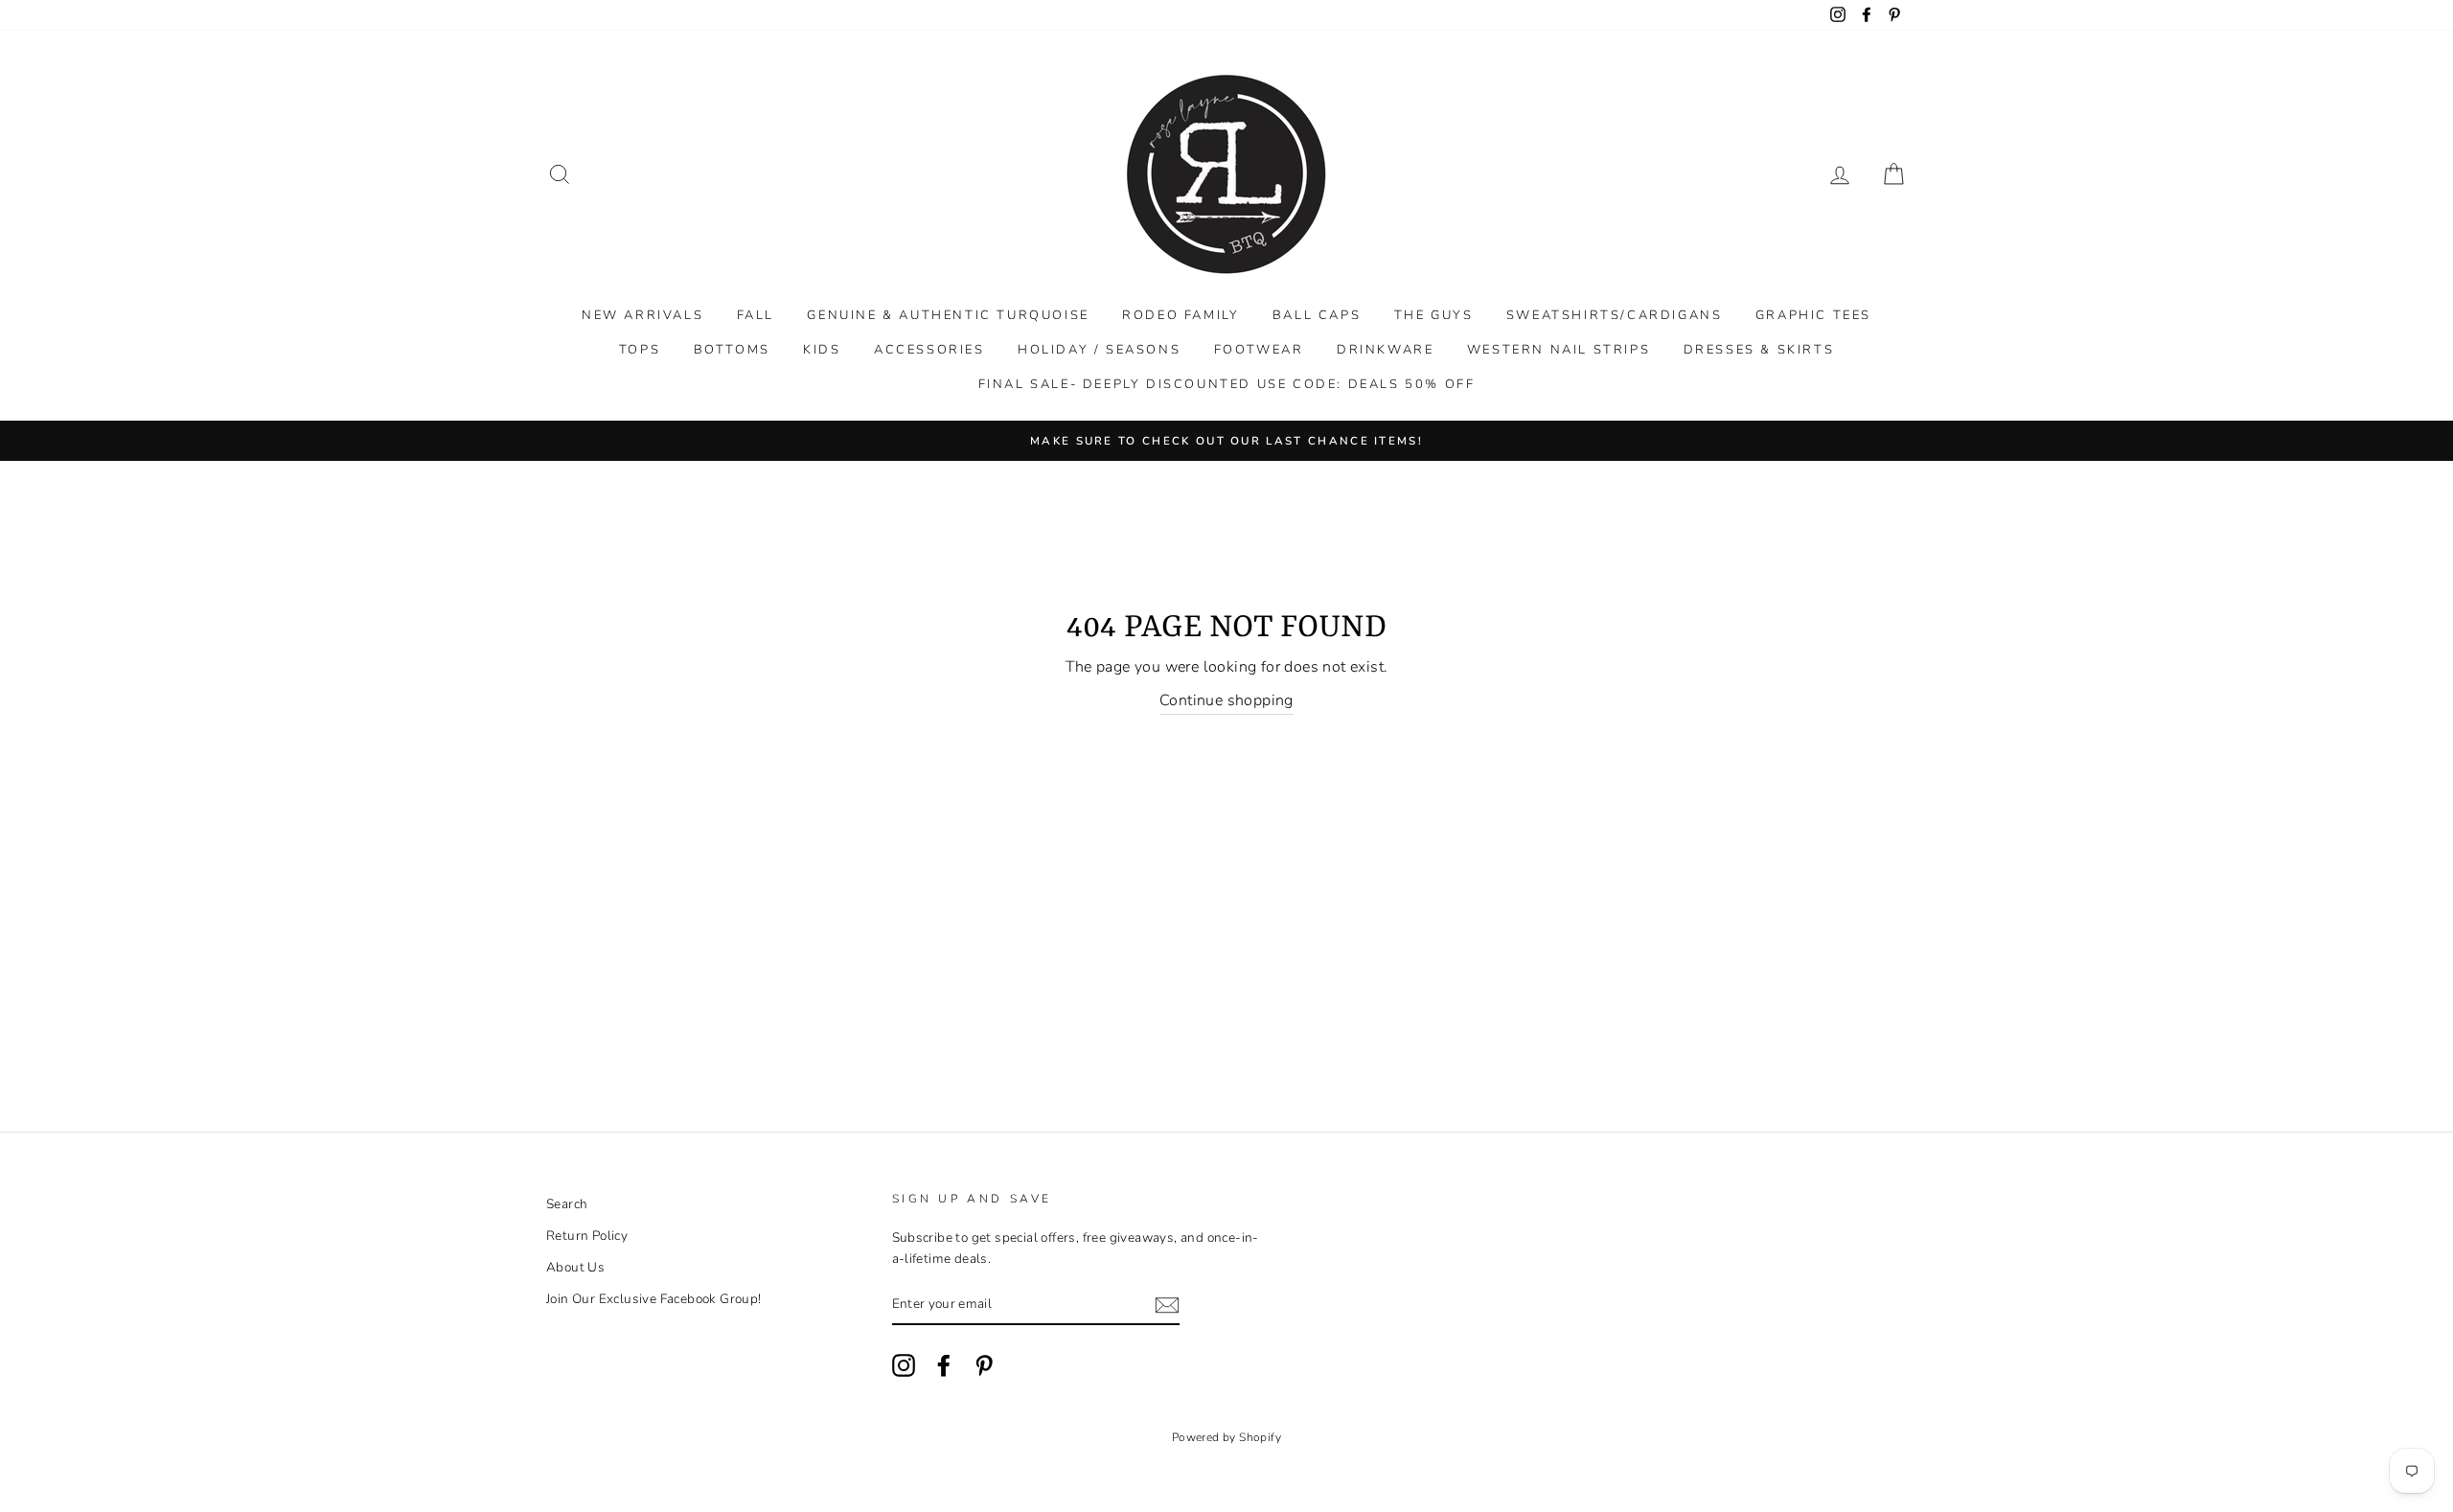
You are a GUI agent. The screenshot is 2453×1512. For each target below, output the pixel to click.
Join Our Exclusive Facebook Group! (654, 1299)
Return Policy (587, 1236)
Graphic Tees (1813, 315)
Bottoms (732, 350)
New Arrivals (642, 315)
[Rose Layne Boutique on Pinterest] (984, 1365)
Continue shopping (1226, 700)
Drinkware (1385, 350)
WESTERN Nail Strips (1559, 350)
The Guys (1434, 315)
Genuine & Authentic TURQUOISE (948, 315)
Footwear (1259, 350)
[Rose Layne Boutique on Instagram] (904, 1365)
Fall (756, 315)
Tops (640, 350)
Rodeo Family (1181, 315)
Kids (822, 350)
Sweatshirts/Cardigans (1615, 315)
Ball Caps (1317, 315)
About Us (575, 1267)
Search (567, 1204)
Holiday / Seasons (1099, 350)
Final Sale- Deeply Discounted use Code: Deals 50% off (1227, 384)
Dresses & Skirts (1759, 350)
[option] (1226, 441)
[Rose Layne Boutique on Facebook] (944, 1365)
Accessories (929, 350)
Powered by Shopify (1226, 1437)
